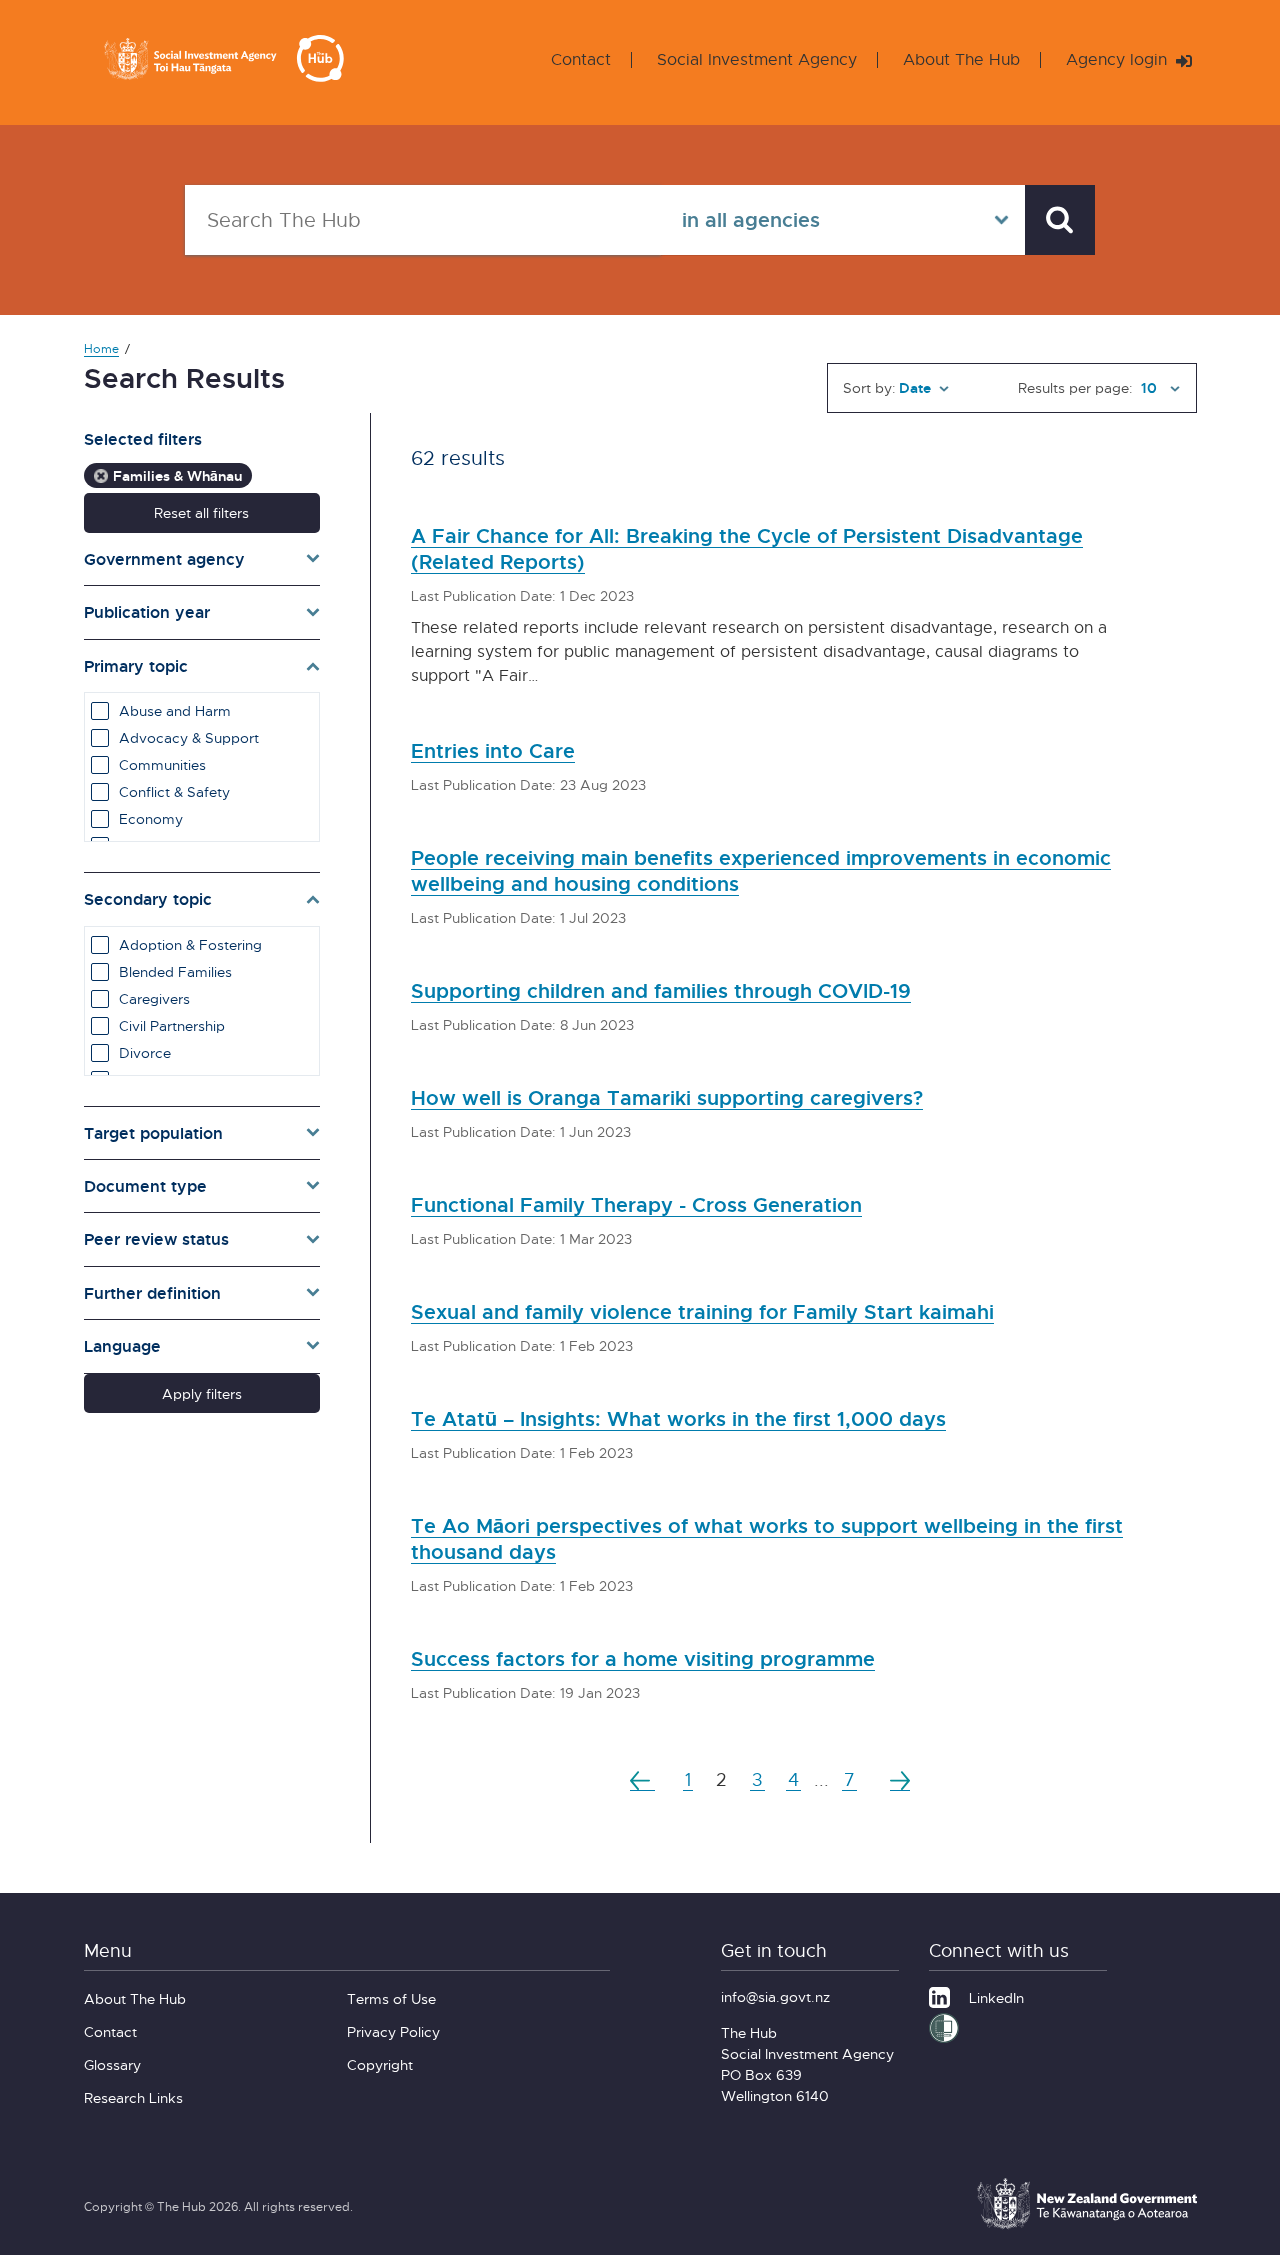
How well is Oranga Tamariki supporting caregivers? (667, 1097)
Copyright (380, 2064)
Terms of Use (391, 1998)
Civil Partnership (172, 1025)
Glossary (112, 2064)
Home (101, 348)
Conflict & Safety (174, 791)
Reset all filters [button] (201, 512)
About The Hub (961, 59)
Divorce (145, 1052)
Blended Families (175, 971)
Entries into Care (493, 750)
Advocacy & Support (189, 737)
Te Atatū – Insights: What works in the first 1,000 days (678, 1418)
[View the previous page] (642, 1780)
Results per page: (1075, 387)
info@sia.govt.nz (775, 1996)
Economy (151, 818)
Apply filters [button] (202, 1393)
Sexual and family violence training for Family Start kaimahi (702, 1311)
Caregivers (154, 998)
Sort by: (869, 387)
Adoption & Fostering (190, 944)
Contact (581, 59)
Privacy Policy (393, 2031)
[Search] (1060, 220)
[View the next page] (900, 1780)
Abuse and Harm (175, 710)
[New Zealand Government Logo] (1087, 2226)
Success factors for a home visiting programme (643, 1658)
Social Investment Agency (757, 59)
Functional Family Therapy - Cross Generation (636, 1204)
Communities (162, 764)
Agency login (1119, 59)
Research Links (133, 2097)
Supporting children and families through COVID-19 (661, 990)
